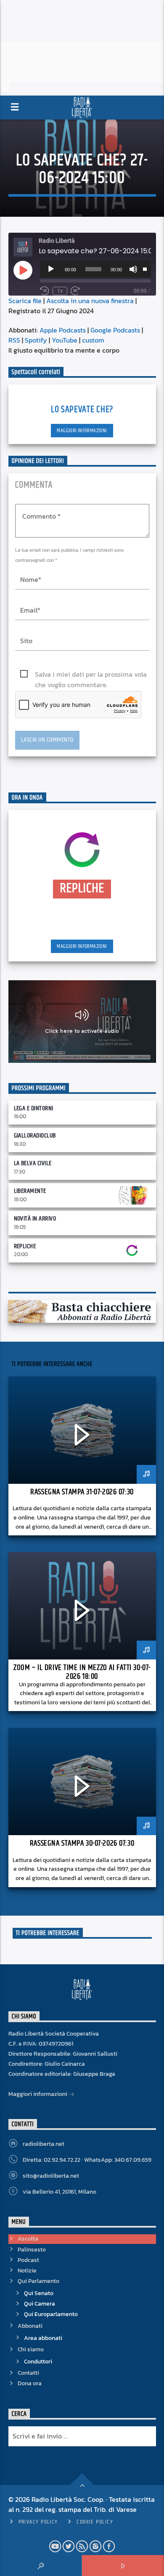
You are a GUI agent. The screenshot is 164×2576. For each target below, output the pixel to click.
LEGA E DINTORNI (34, 1108)
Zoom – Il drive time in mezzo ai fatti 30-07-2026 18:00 (82, 1672)
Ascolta (28, 2239)
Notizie (27, 2271)
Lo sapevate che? (82, 409)
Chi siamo (31, 2349)
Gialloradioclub (35, 1136)
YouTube (65, 340)
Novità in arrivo (35, 1219)
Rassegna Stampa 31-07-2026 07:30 (82, 1492)
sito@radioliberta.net (51, 2176)
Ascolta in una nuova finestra (90, 301)
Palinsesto (32, 2250)
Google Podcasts (115, 330)
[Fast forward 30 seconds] (75, 291)
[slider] (145, 268)
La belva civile (33, 1163)
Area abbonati (43, 2338)
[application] (95, 269)
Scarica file (25, 301)
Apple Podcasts (63, 330)
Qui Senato (39, 2293)
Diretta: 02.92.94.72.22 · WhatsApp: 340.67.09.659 (87, 2160)
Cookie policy (95, 2522)
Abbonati (30, 2326)
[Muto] (133, 269)
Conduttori (38, 2362)
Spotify (36, 340)
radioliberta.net (44, 2144)
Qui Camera (40, 2304)
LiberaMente (30, 1191)
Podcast (28, 2260)
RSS (14, 340)
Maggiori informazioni (82, 431)
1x (60, 291)
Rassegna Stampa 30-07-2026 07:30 (82, 1843)
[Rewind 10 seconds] (45, 291)
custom (93, 340)
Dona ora (30, 2383)
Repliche (25, 1246)
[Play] (51, 269)
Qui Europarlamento (51, 2314)
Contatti (28, 2373)
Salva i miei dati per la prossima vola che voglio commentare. (91, 674)
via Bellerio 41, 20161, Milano (60, 2192)
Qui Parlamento (38, 2281)
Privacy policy (38, 2522)
